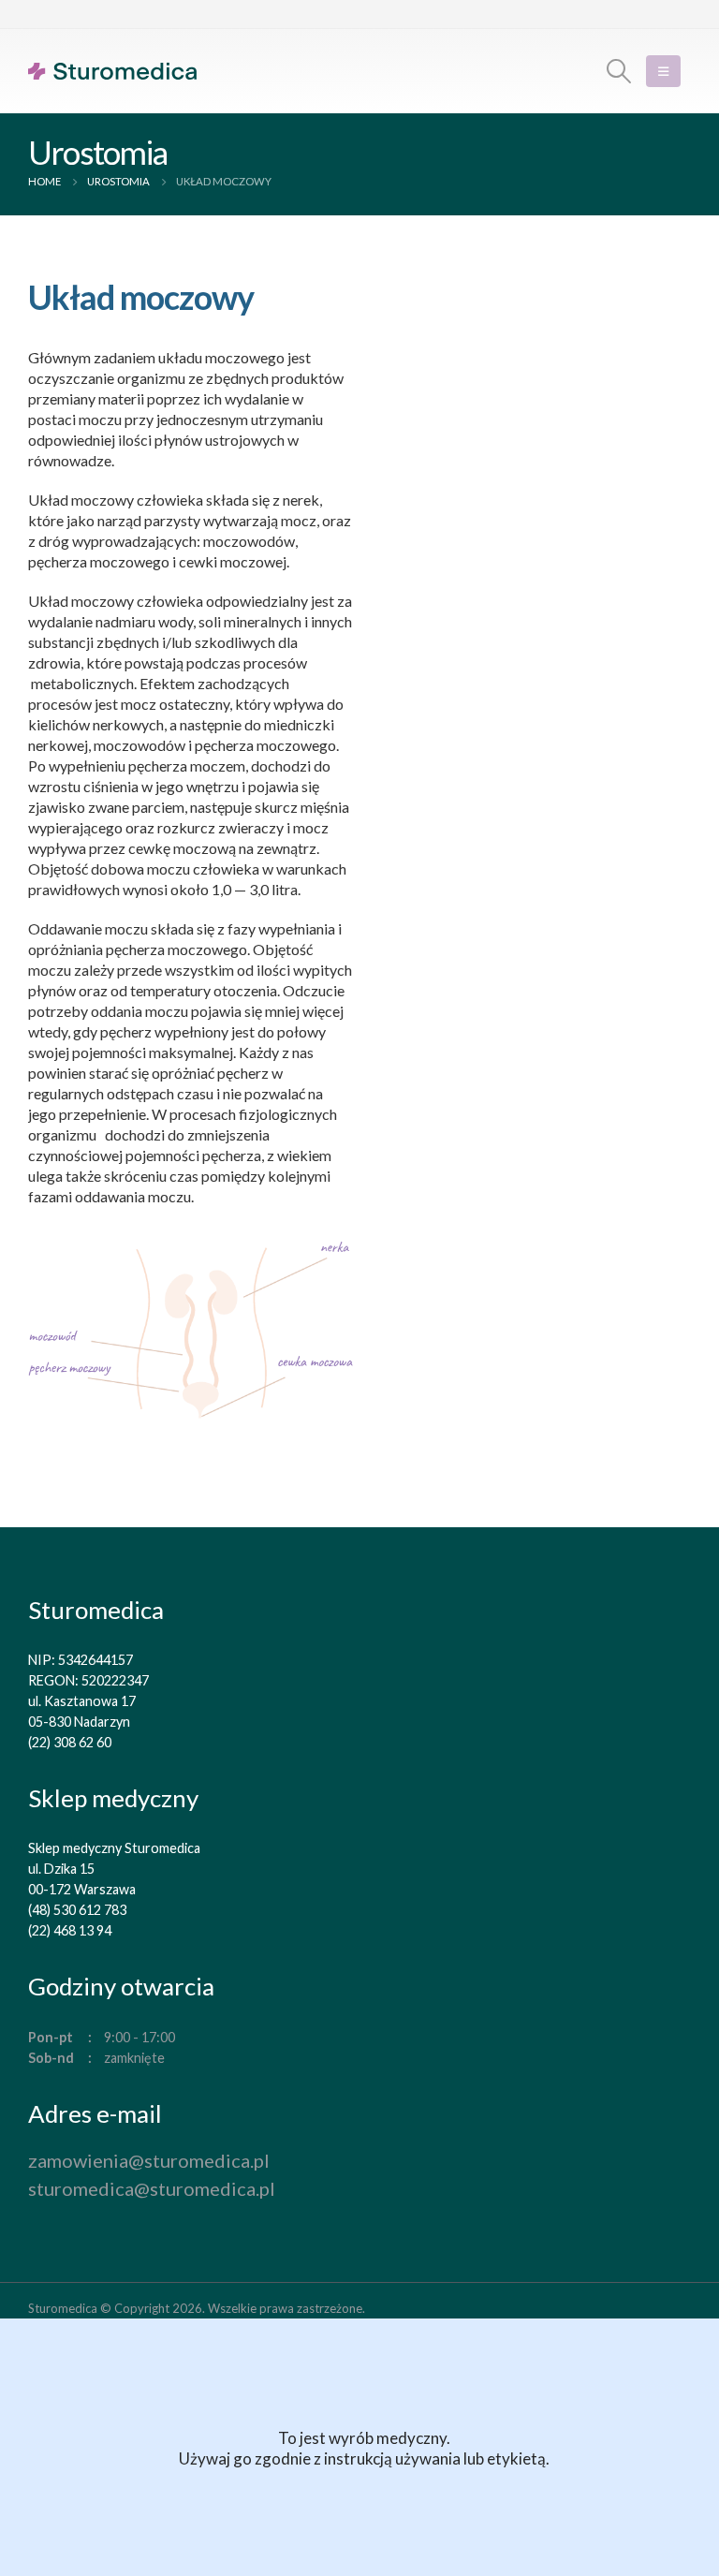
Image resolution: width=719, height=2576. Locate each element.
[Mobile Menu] (663, 71)
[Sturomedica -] (112, 71)
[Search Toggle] (619, 71)
